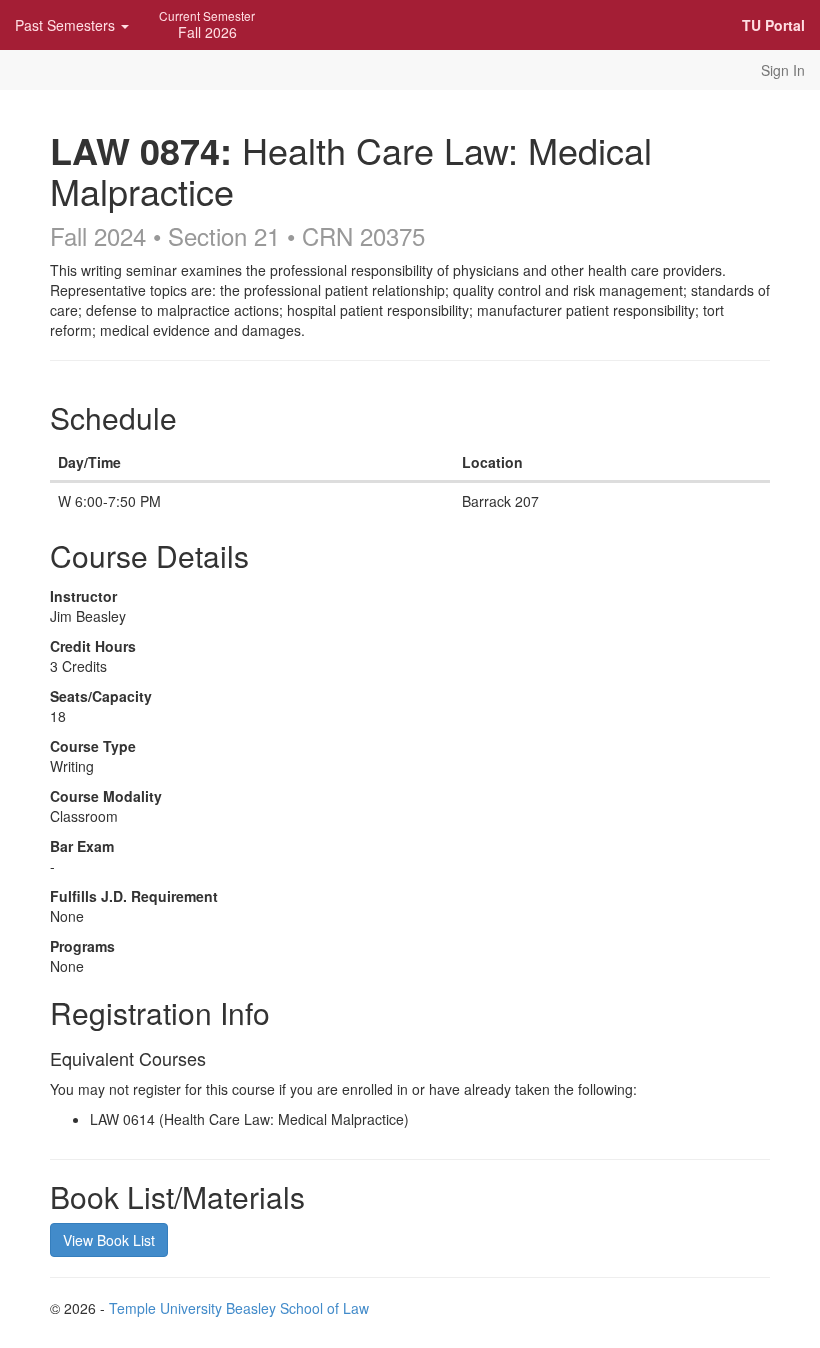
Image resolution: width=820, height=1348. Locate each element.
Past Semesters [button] (67, 25)
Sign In (783, 70)
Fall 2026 (207, 24)
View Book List (109, 1240)
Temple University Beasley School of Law (239, 1308)
